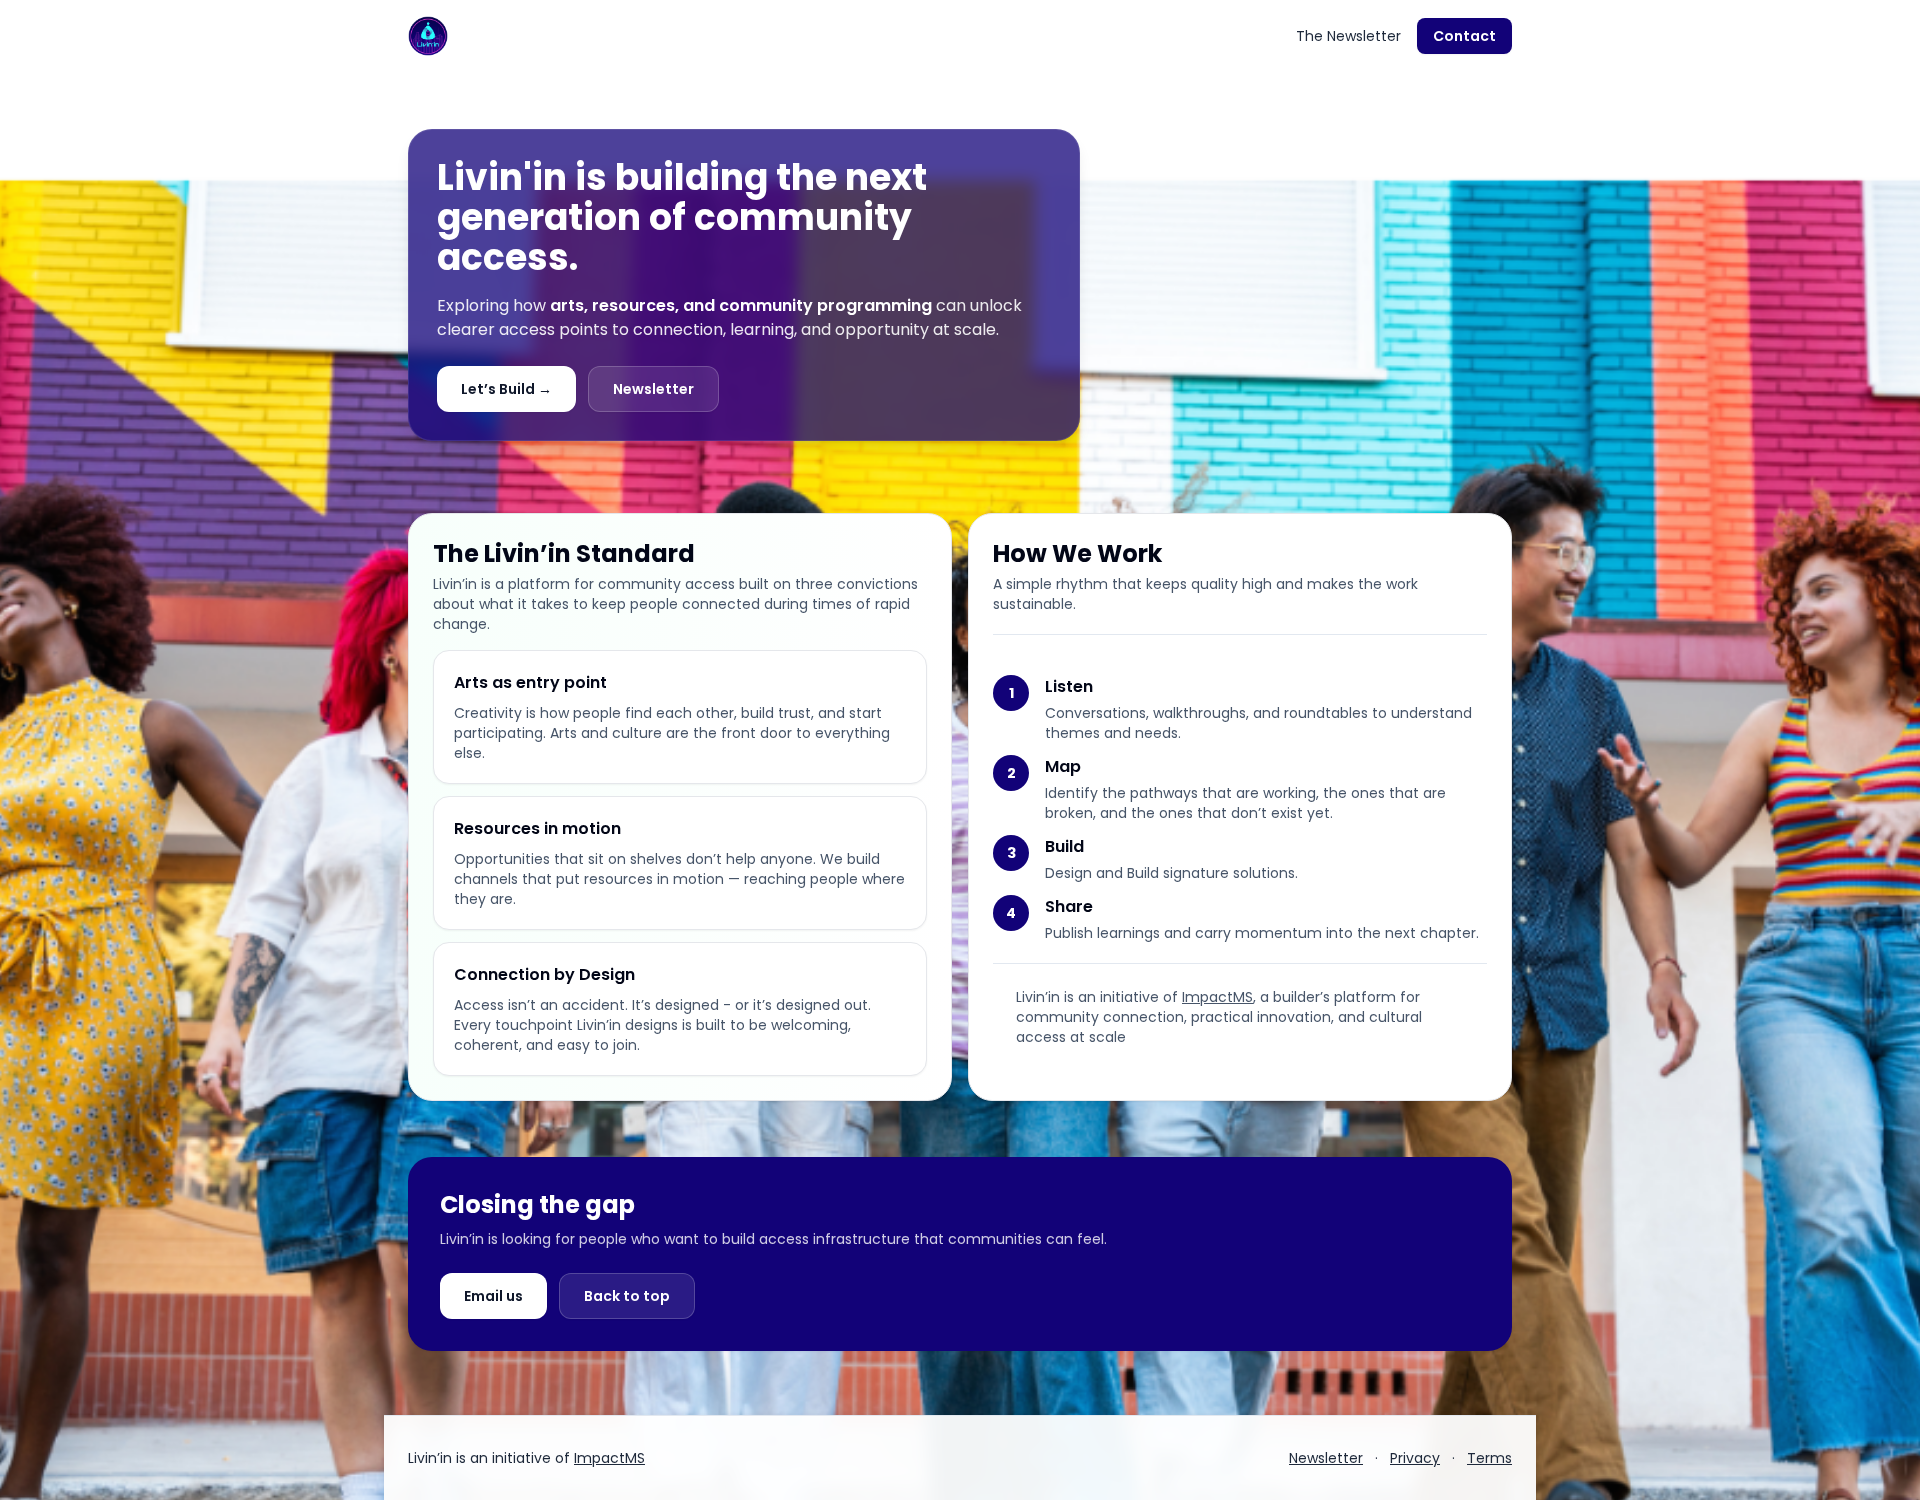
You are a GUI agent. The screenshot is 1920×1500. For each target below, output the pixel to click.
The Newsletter (1348, 36)
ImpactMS (1217, 997)
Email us (493, 1296)
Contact (1464, 36)
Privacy (1415, 1458)
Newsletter (653, 389)
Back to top (627, 1296)
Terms (1489, 1458)
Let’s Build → (506, 389)
